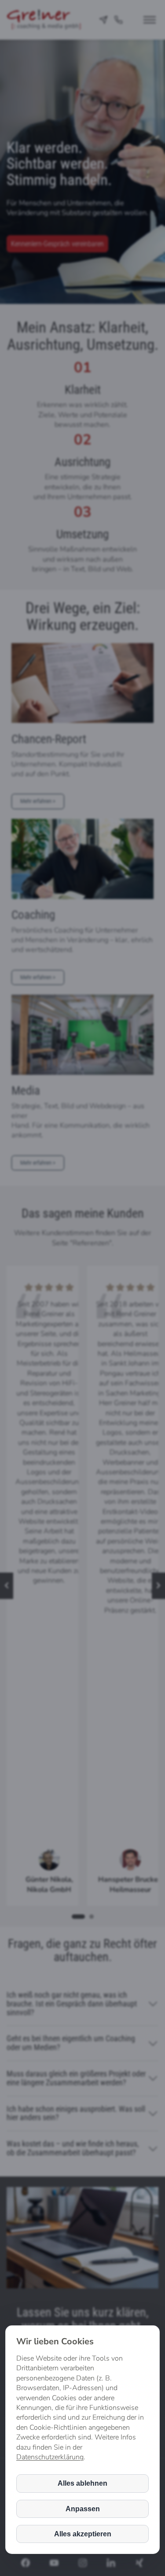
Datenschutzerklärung (50, 2457)
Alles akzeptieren (83, 2534)
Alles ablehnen (82, 2483)
